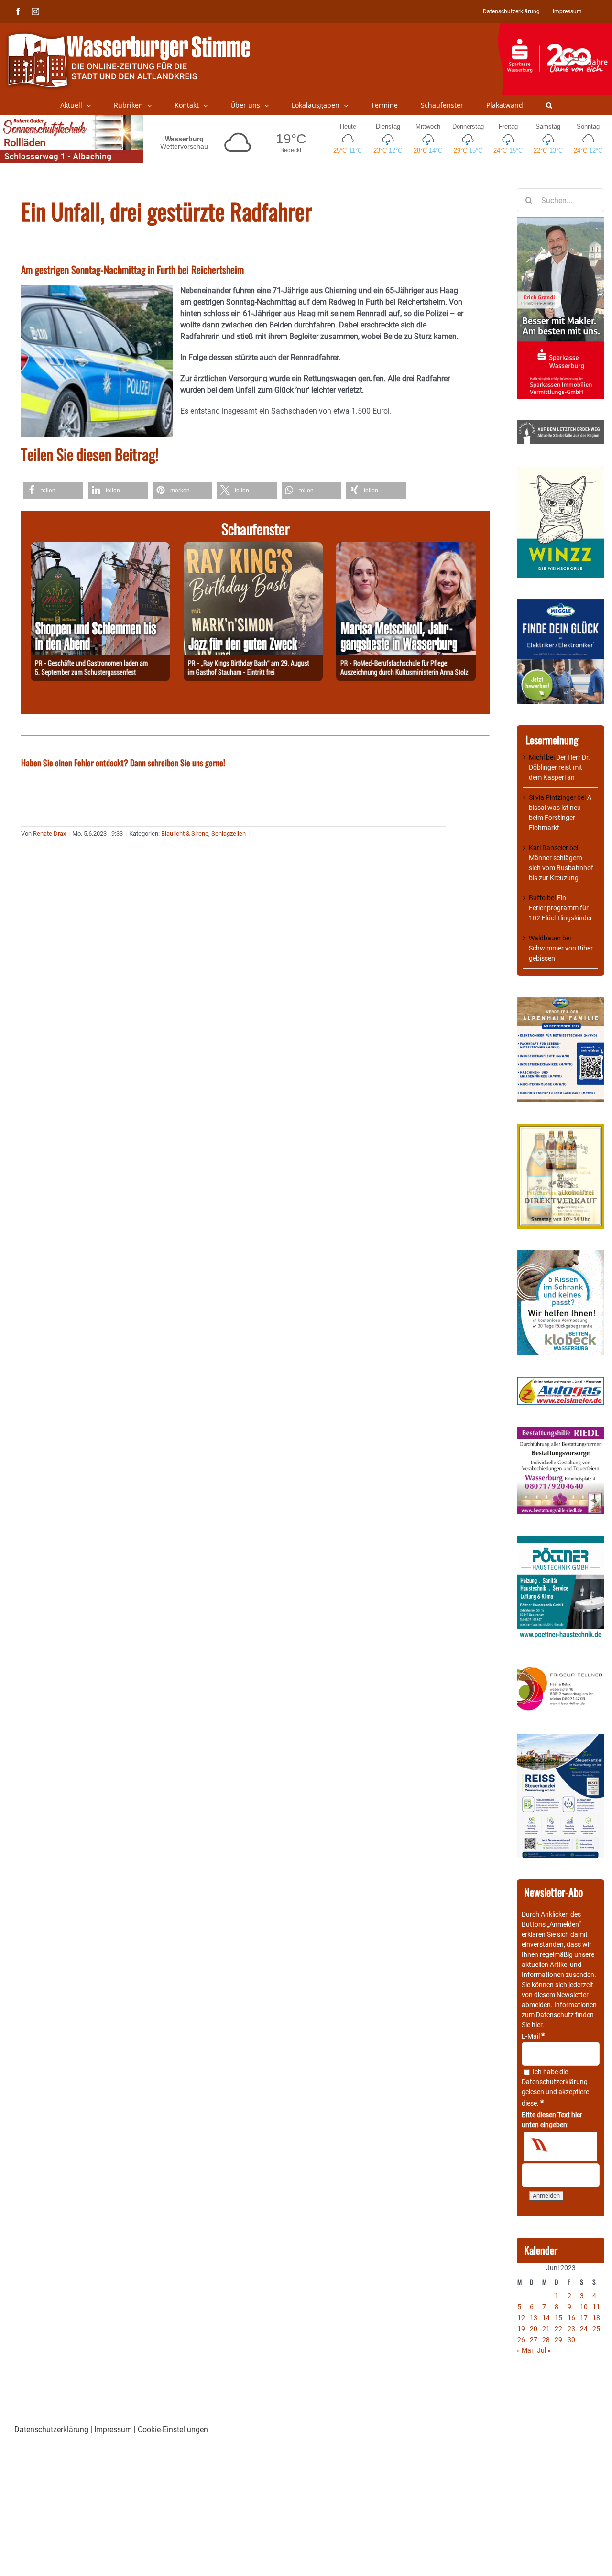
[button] (549, 105)
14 (546, 2318)
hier (537, 2025)
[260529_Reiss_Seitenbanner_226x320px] (561, 1739)
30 (571, 2340)
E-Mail (533, 2036)
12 (521, 2318)
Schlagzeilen (229, 834)
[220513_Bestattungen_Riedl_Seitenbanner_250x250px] (561, 1431)
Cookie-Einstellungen (173, 2429)
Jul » (544, 2350)
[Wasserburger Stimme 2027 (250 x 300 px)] (561, 1002)
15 (558, 2318)
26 (521, 2340)
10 (584, 2307)
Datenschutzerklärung (555, 2082)
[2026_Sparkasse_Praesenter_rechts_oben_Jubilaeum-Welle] (555, 28)
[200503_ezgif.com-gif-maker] (561, 1255)
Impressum (113, 2429)
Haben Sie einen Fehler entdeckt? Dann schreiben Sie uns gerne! (123, 763)
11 (596, 2307)
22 (558, 2329)
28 (546, 2340)
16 (571, 2318)
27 (534, 2340)
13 (534, 2318)
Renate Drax (49, 834)
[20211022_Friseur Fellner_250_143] (561, 1667)
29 (558, 2340)
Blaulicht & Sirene (185, 834)
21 (546, 2329)
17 (584, 2318)
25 (596, 2329)
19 (521, 2329)
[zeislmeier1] (561, 1382)
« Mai (525, 2350)
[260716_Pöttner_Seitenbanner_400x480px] (561, 1540)
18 (596, 2318)
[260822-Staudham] (253, 548)
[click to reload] (561, 2147)
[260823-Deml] (100, 548)
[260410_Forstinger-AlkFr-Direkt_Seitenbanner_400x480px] (561, 1129)
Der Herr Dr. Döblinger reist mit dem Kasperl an (559, 767)
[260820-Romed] (406, 548)
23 (571, 2329)
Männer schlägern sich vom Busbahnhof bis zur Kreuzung (561, 868)
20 (534, 2329)
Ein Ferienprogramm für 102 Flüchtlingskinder (561, 908)
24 (584, 2329)
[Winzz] (561, 470)
